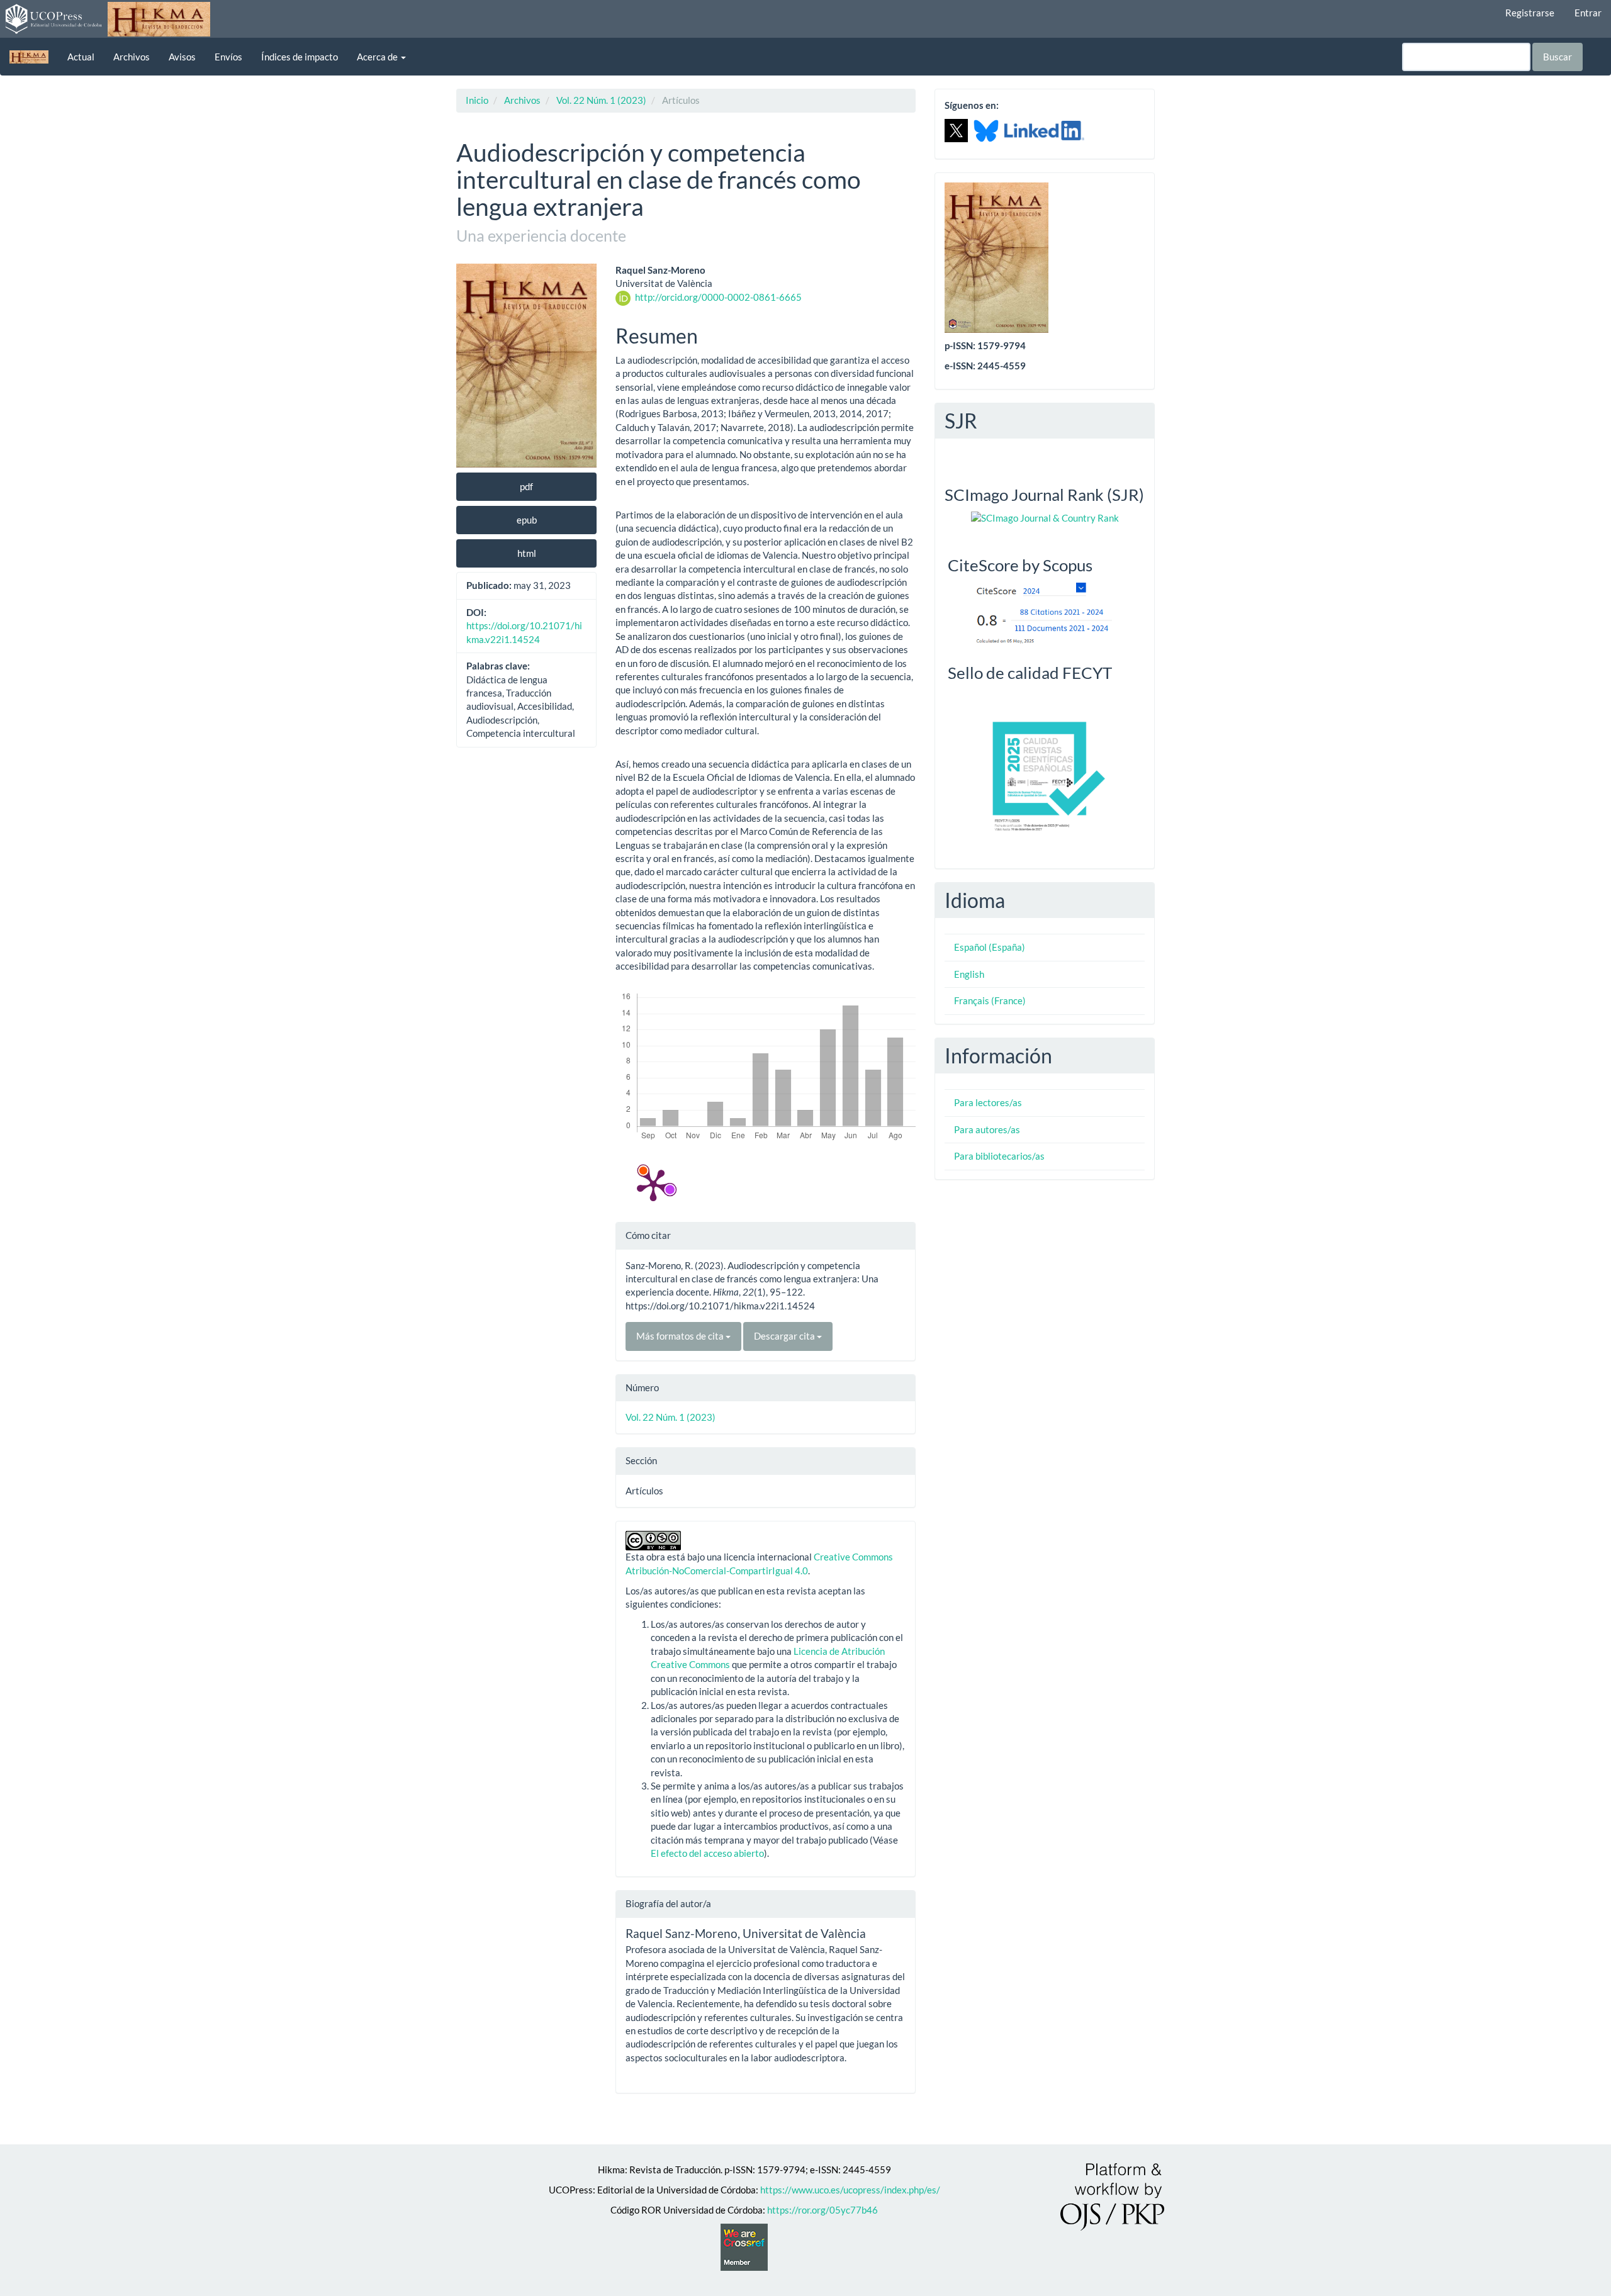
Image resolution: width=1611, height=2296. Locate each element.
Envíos (228, 57)
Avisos (182, 57)
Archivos (132, 57)
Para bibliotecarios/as (999, 1156)
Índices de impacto (300, 57)
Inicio (477, 100)
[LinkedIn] (1044, 130)
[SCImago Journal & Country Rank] (1045, 517)
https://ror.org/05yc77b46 (822, 2210)
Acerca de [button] (378, 57)
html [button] (527, 553)
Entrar (1588, 13)
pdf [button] (526, 486)
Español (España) (990, 947)
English (969, 974)
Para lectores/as (988, 1102)
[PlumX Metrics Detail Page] (653, 1184)
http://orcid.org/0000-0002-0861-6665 (718, 297)
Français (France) (990, 1000)
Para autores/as (987, 1129)
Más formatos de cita (681, 1336)
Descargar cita (785, 1336)
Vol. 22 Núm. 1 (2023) (601, 100)
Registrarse (1530, 13)
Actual (81, 57)
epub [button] (527, 520)
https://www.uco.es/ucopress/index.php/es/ (850, 2190)
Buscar (1558, 57)
